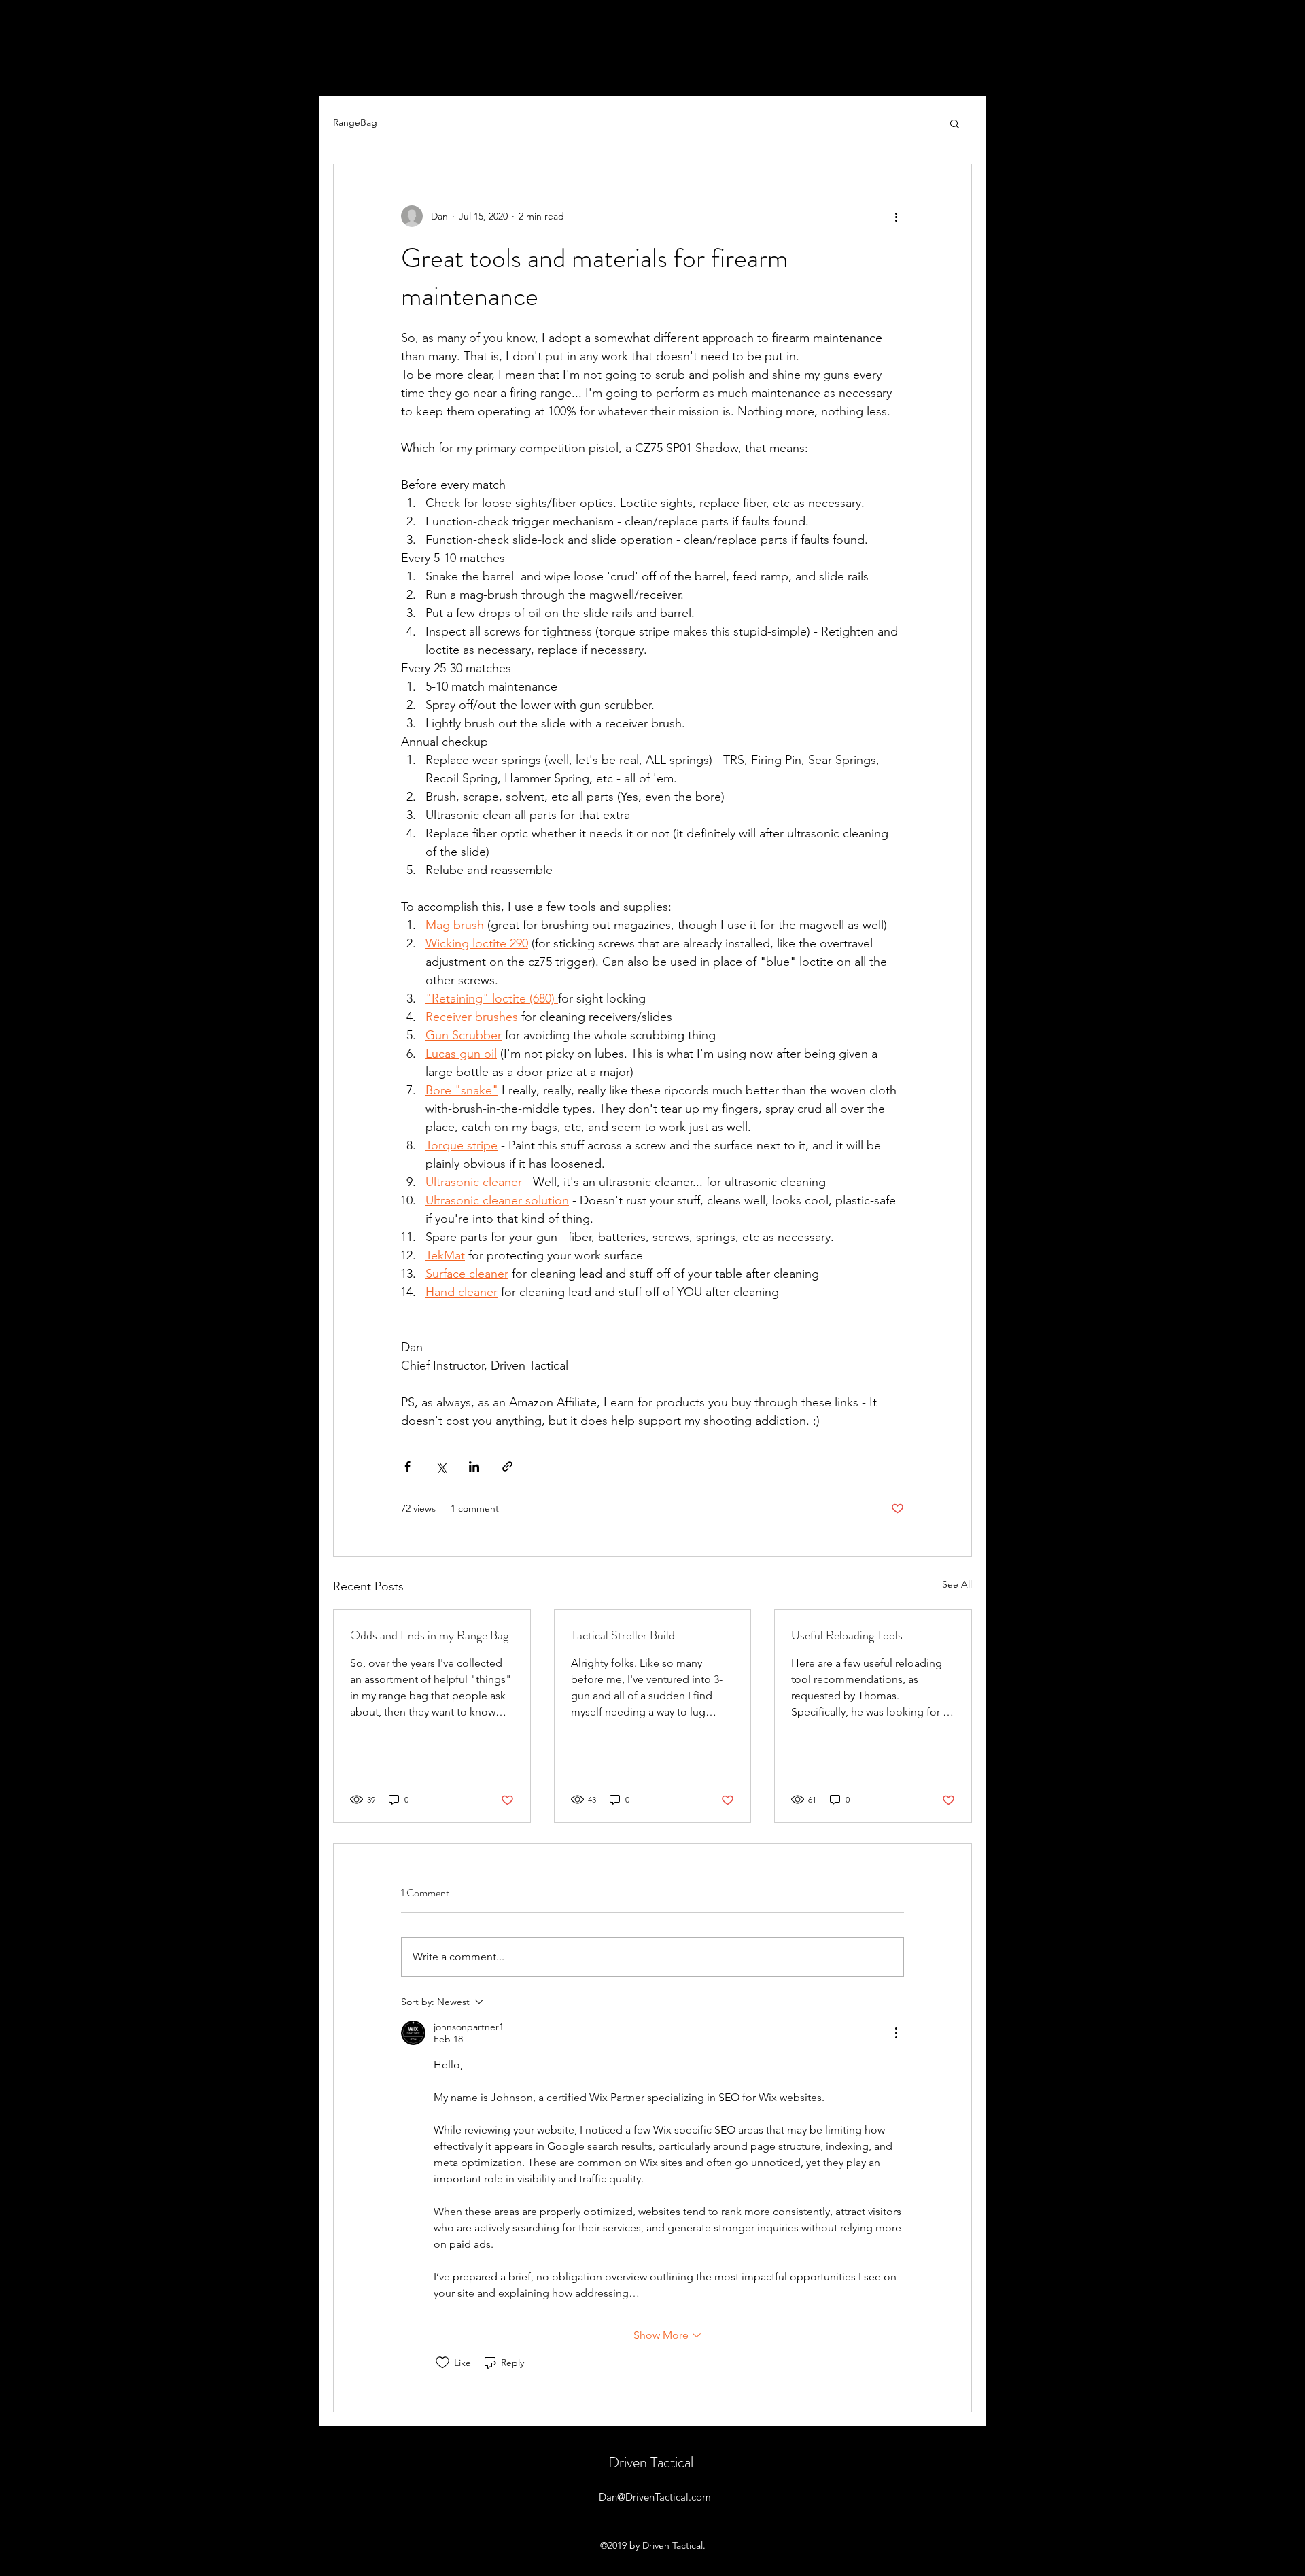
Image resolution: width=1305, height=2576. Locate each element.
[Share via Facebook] (407, 1466)
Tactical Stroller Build (623, 1635)
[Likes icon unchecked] (442, 2363)
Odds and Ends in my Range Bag (429, 1635)
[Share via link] (507, 1466)
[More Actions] (896, 2033)
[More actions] (896, 216)
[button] (955, 123)
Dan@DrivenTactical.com (655, 2497)
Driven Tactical (651, 2462)
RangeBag (355, 122)
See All (957, 1584)
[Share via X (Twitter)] (441, 1466)
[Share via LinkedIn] (474, 1466)
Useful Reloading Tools (847, 1635)
